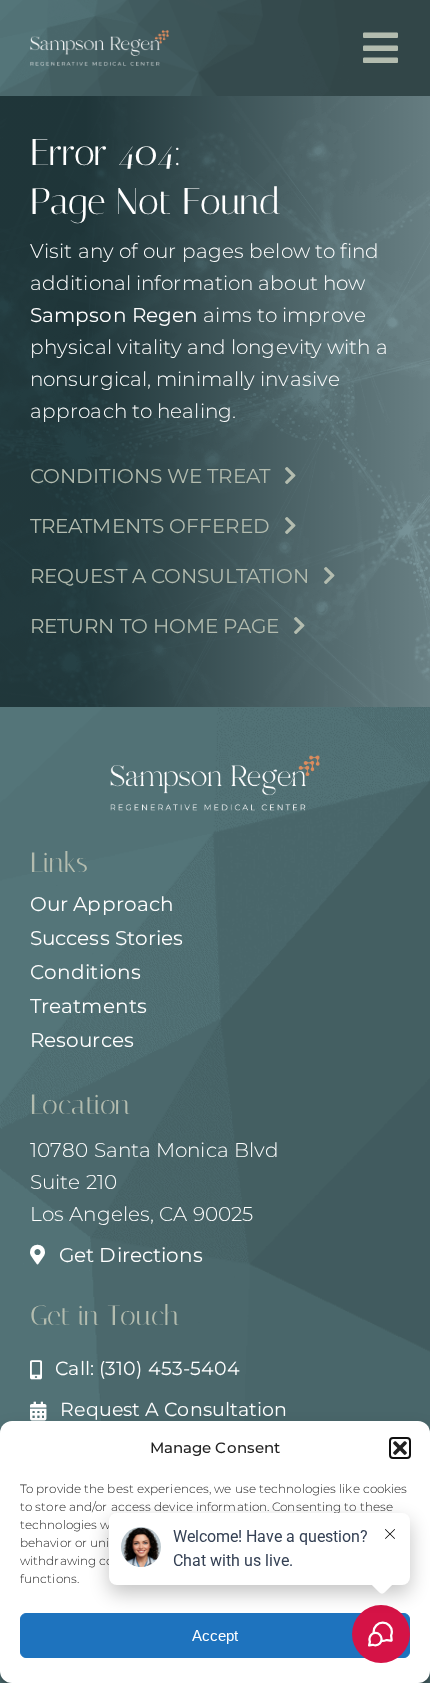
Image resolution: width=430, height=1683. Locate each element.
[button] (400, 1448)
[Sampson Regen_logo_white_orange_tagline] (99, 40)
